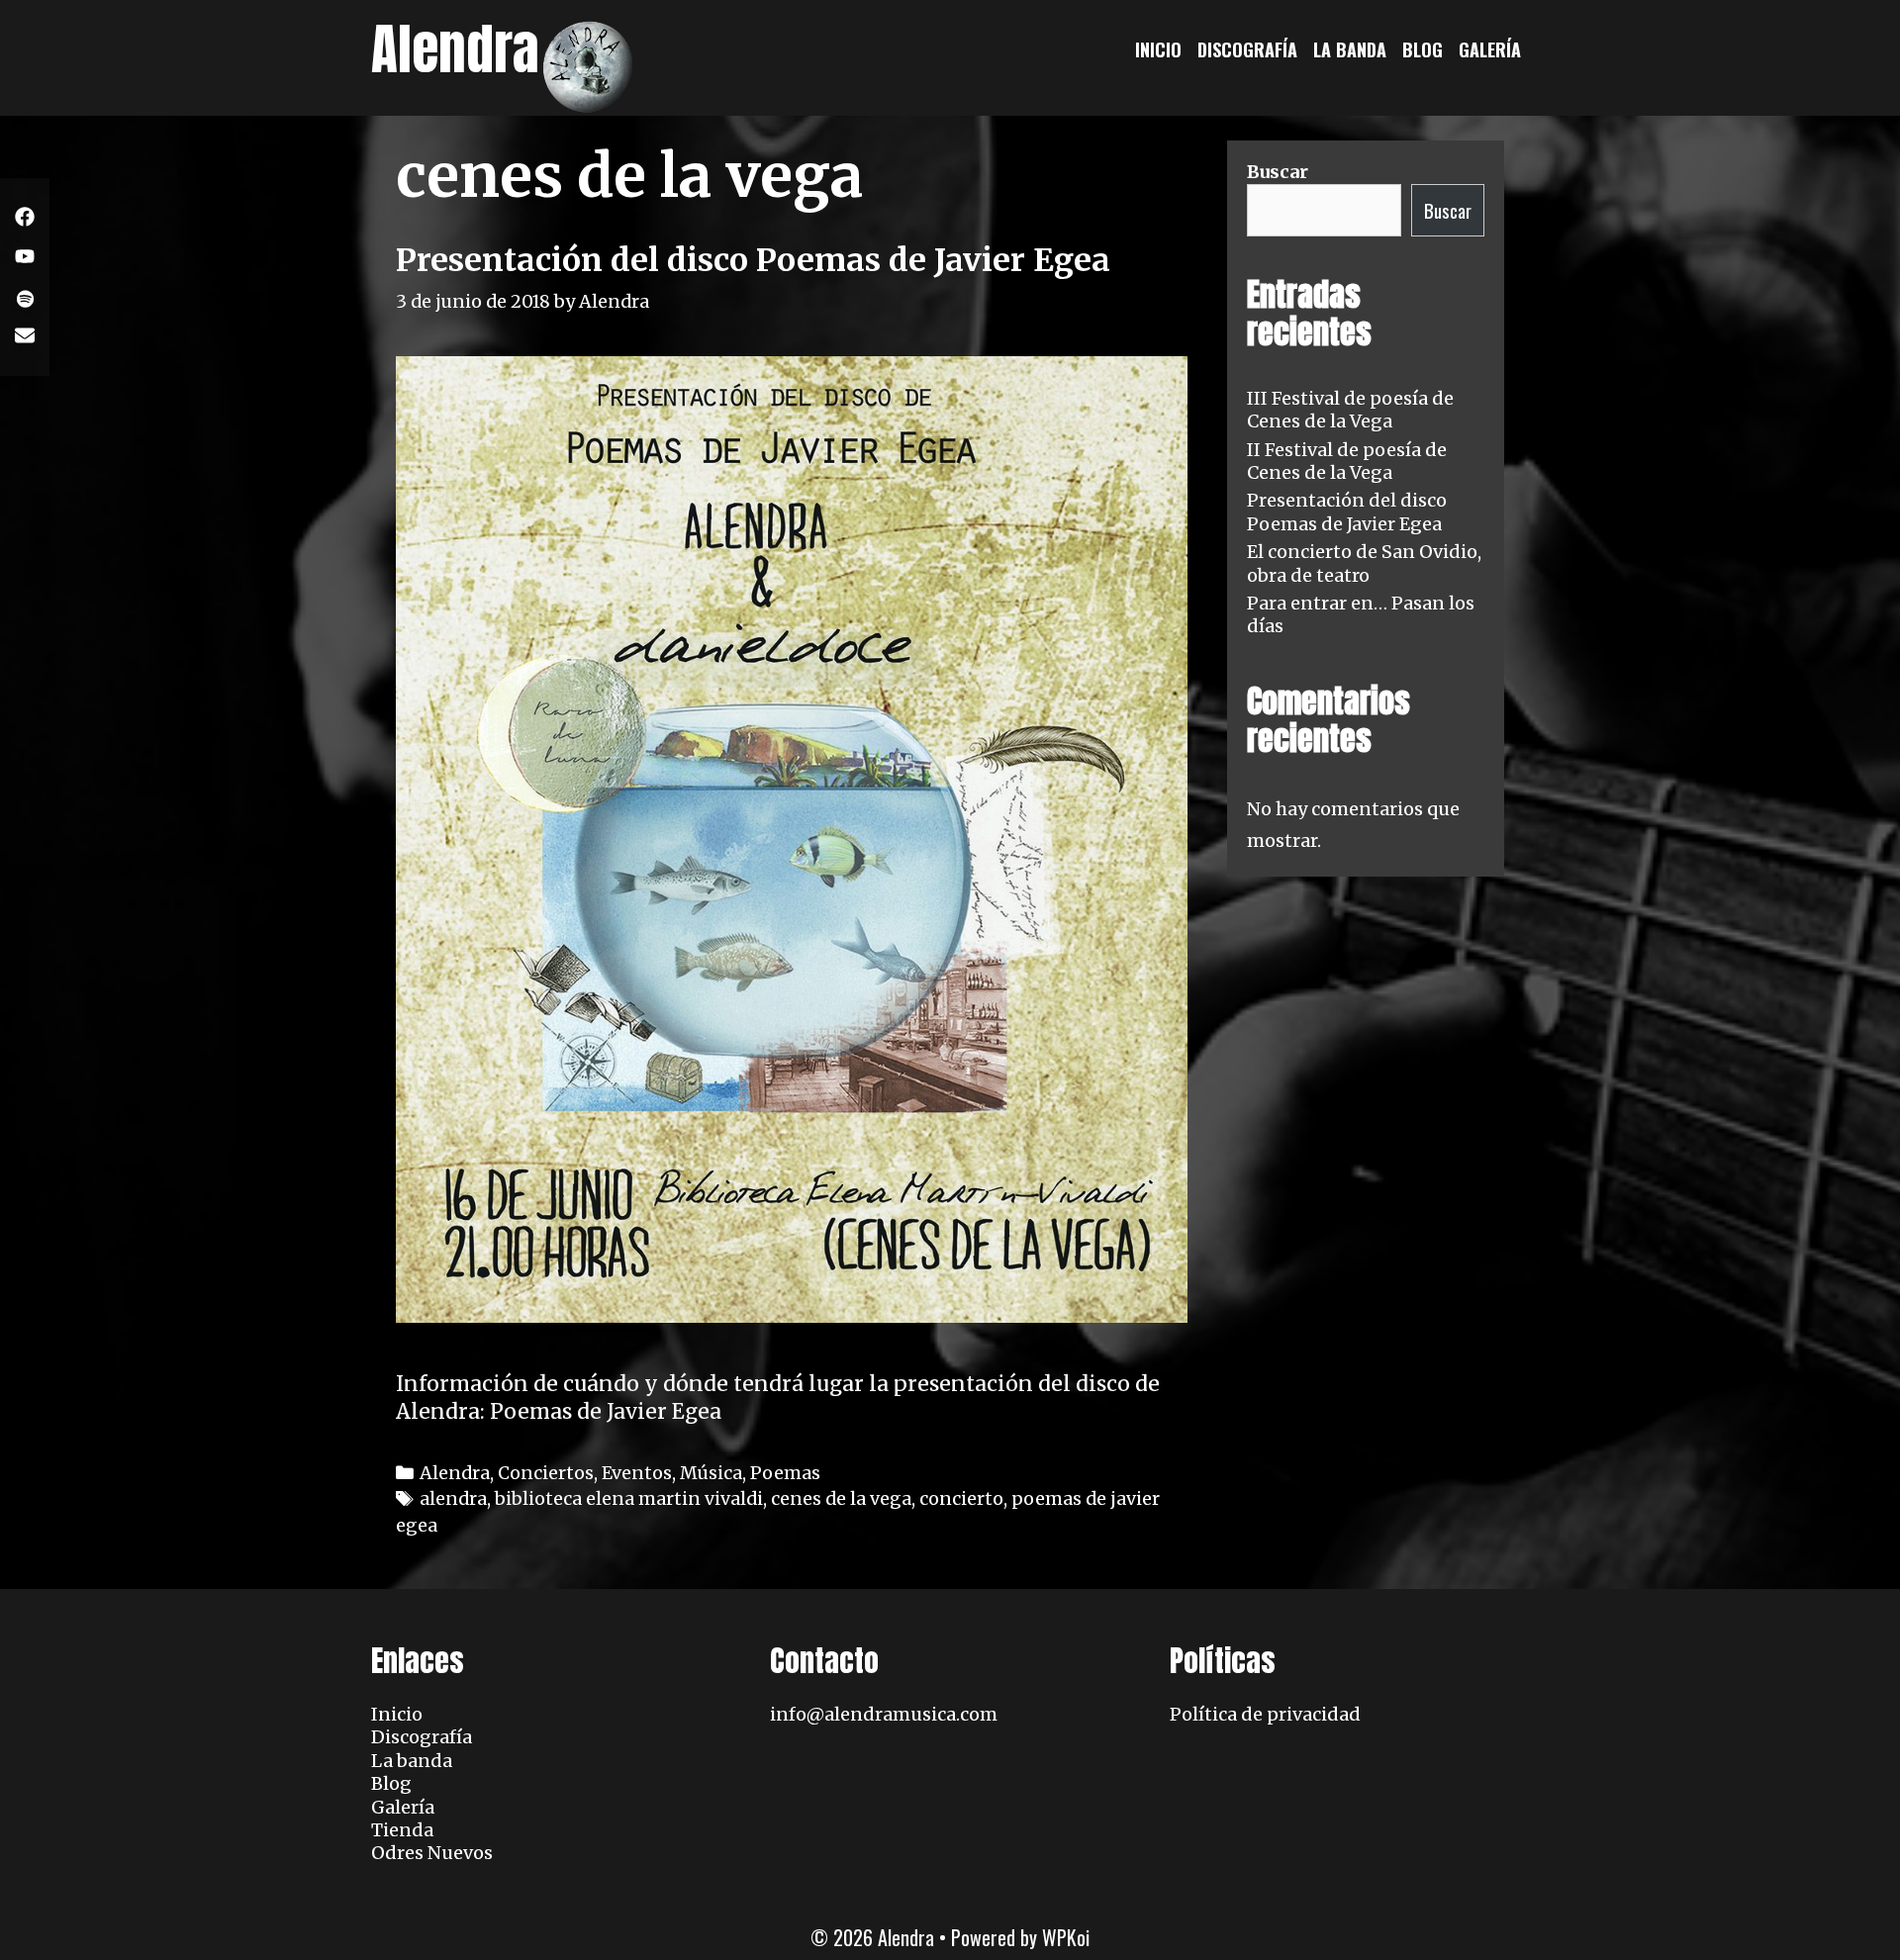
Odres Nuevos (432, 1853)
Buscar (1278, 172)
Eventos (637, 1473)
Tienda (402, 1830)
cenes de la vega (841, 1498)
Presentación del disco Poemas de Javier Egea (753, 260)
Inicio (1158, 49)
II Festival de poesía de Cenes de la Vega (1347, 461)
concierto (961, 1498)
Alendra (455, 49)
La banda (1350, 49)
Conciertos (546, 1473)
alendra (453, 1498)
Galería (1490, 49)
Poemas (785, 1473)
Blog (1423, 49)
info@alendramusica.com (884, 1714)
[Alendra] (589, 65)
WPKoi (1066, 1937)
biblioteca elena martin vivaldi (629, 1498)
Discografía (1247, 49)
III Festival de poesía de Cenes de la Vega (1350, 410)
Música (711, 1473)
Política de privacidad (1265, 1714)
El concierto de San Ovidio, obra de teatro (1364, 563)
